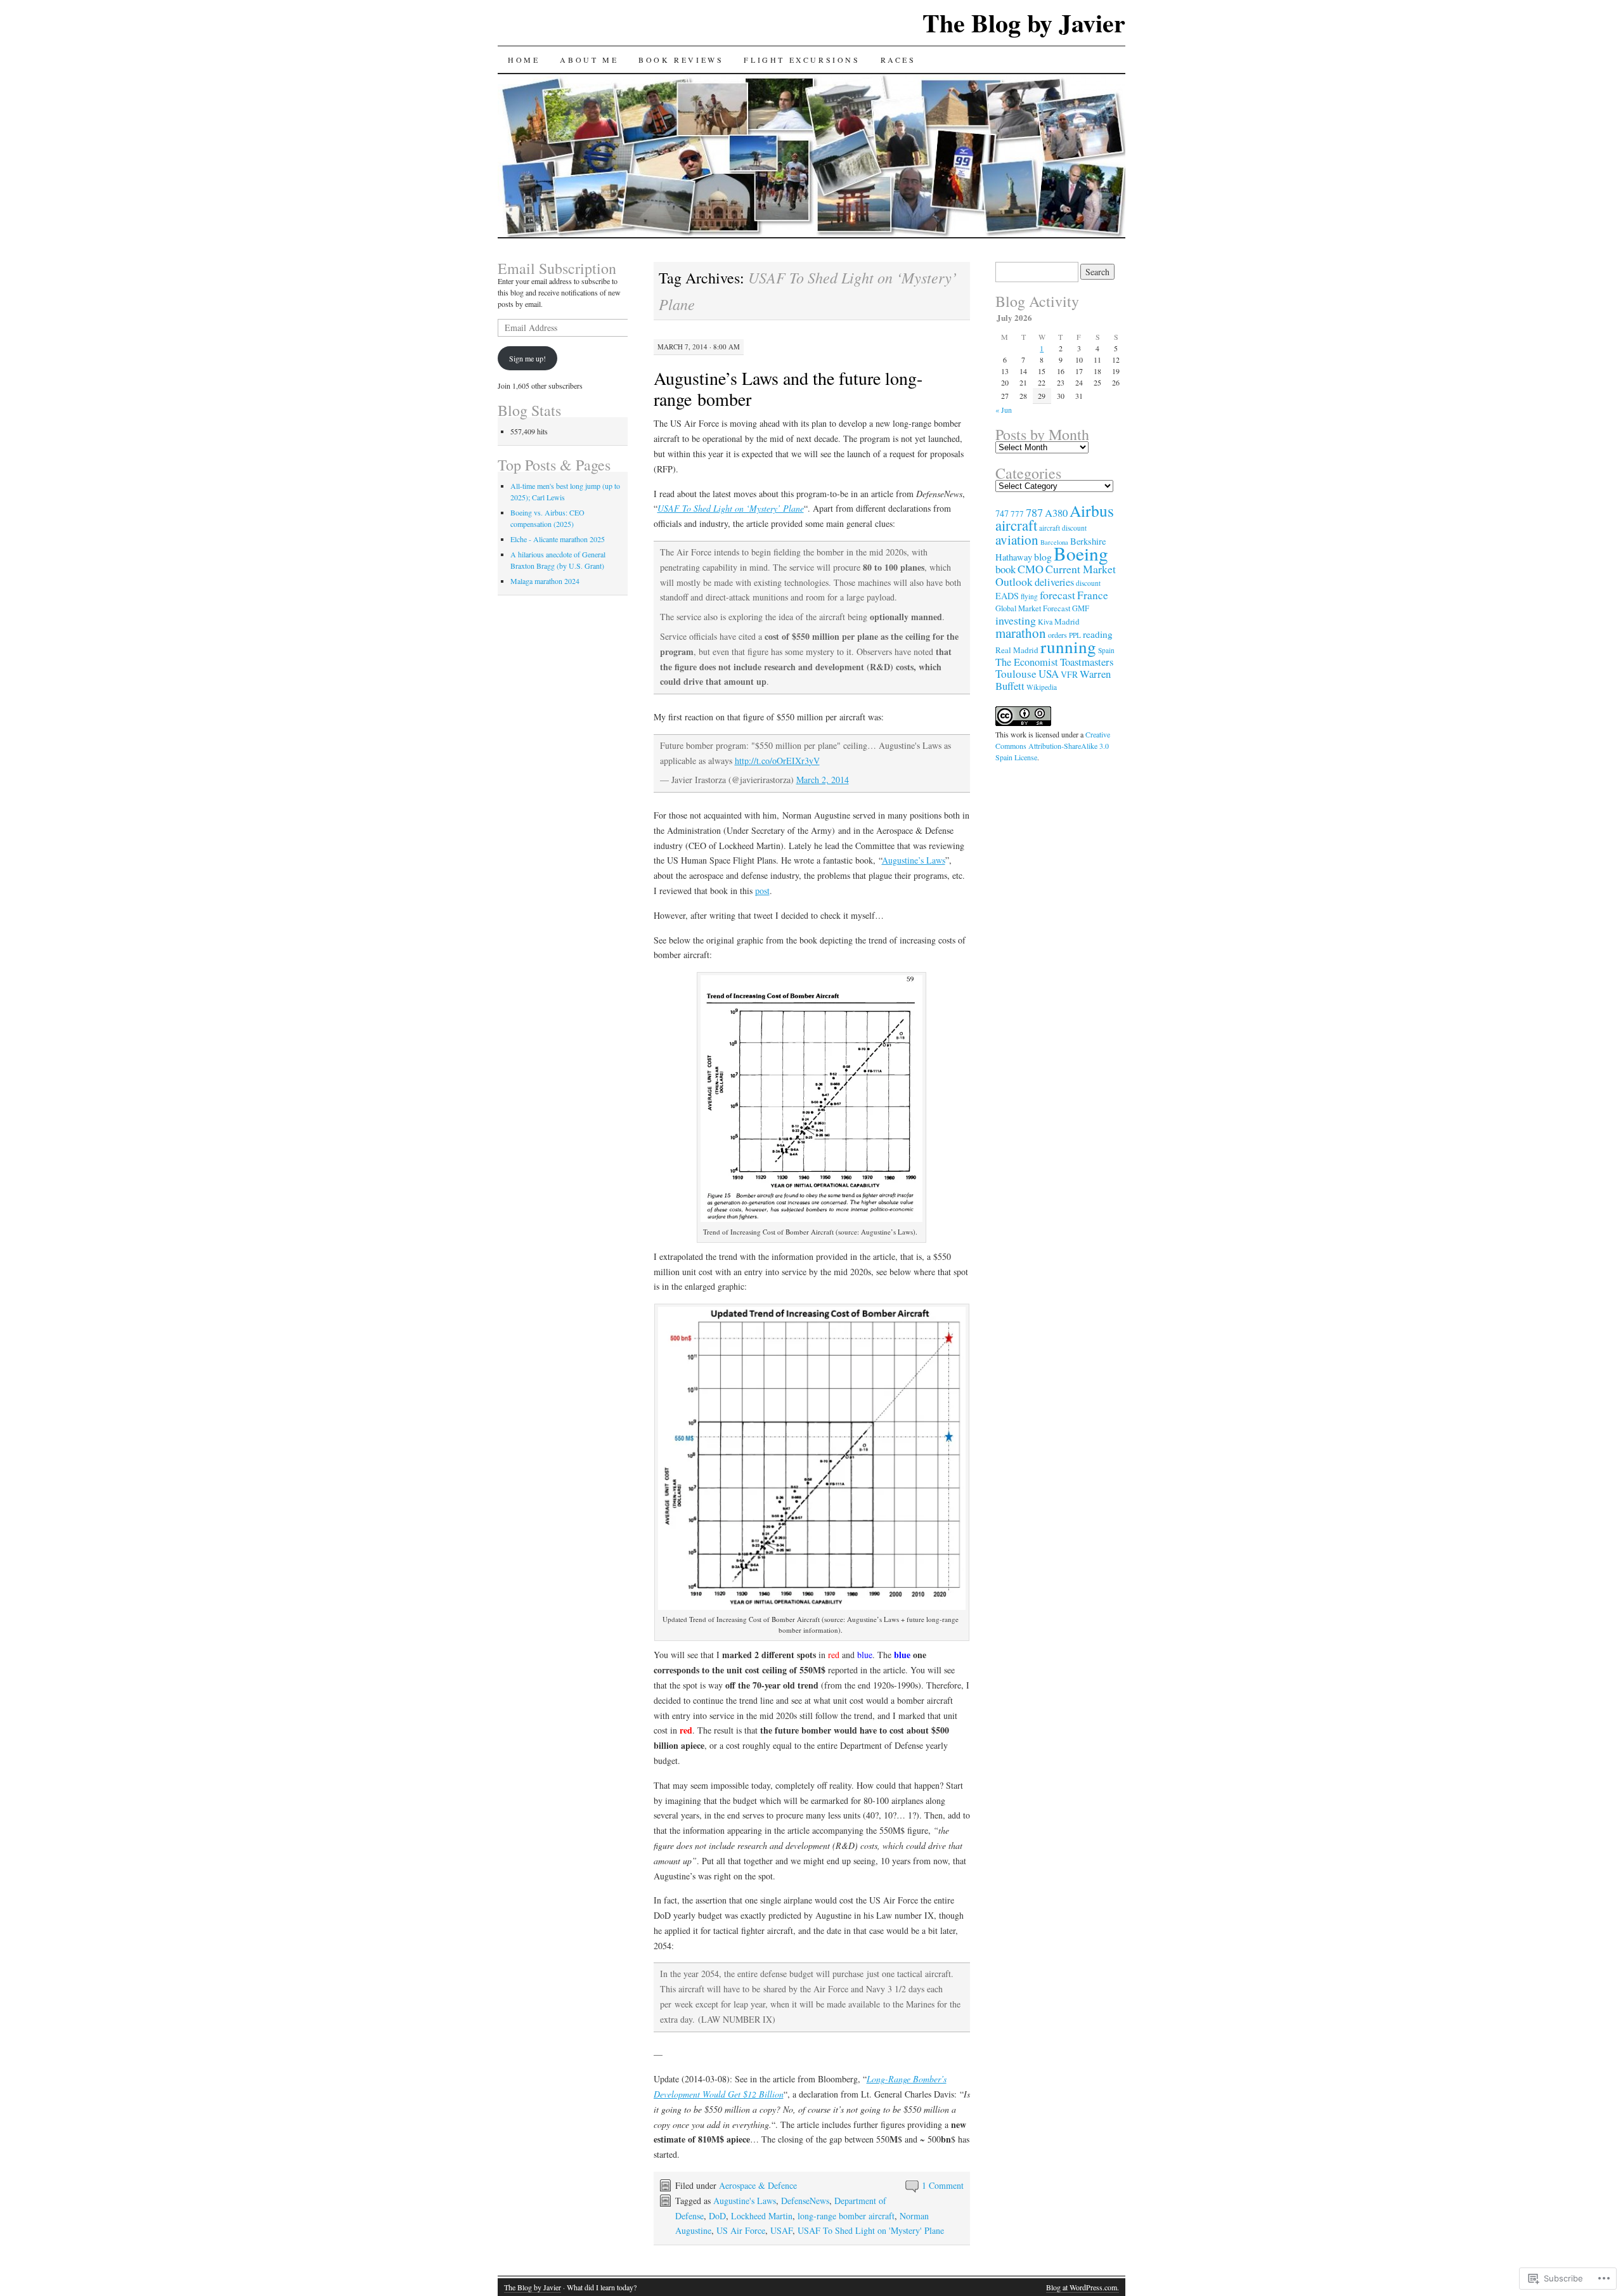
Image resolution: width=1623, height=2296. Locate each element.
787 (1034, 512)
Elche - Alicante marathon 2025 (558, 539)
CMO (1031, 569)
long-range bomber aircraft (846, 2216)
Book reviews (681, 60)
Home (524, 60)
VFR (1069, 674)
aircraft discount (1063, 528)
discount (1088, 583)
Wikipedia (1042, 687)
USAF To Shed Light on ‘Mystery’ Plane (731, 508)
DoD (717, 2216)
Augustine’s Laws (914, 860)
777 (1017, 514)
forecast (1057, 595)
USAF (781, 2230)
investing (1016, 620)
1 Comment (943, 2185)
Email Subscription (557, 268)
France (1093, 595)
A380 (1056, 513)
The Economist (1027, 662)
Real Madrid (1017, 650)
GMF (1081, 608)
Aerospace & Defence (758, 2185)
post (762, 891)
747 (1002, 513)
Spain (1106, 650)
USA (1049, 674)
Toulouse (1016, 674)
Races (898, 60)
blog (1043, 556)
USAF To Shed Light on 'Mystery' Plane (871, 2230)
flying (1029, 596)
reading (1098, 634)
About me (589, 60)
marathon (1021, 633)
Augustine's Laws (745, 2201)
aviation (1017, 540)
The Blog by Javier (1024, 23)
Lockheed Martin (762, 2216)
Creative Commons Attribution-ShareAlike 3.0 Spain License (1053, 746)
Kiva (1045, 621)
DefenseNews (805, 2201)
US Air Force (741, 2230)
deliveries (1054, 582)
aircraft (1016, 525)
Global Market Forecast (1033, 608)
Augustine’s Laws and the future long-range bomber (788, 388)
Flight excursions (802, 60)
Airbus (1092, 510)
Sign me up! (527, 358)
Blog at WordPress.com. (1083, 2287)
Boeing (1081, 553)
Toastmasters (1087, 662)
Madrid (1067, 621)
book (1005, 569)
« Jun (1004, 410)
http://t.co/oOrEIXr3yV (777, 761)
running (1068, 646)
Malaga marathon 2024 (545, 581)
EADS (1007, 596)
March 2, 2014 (823, 780)
